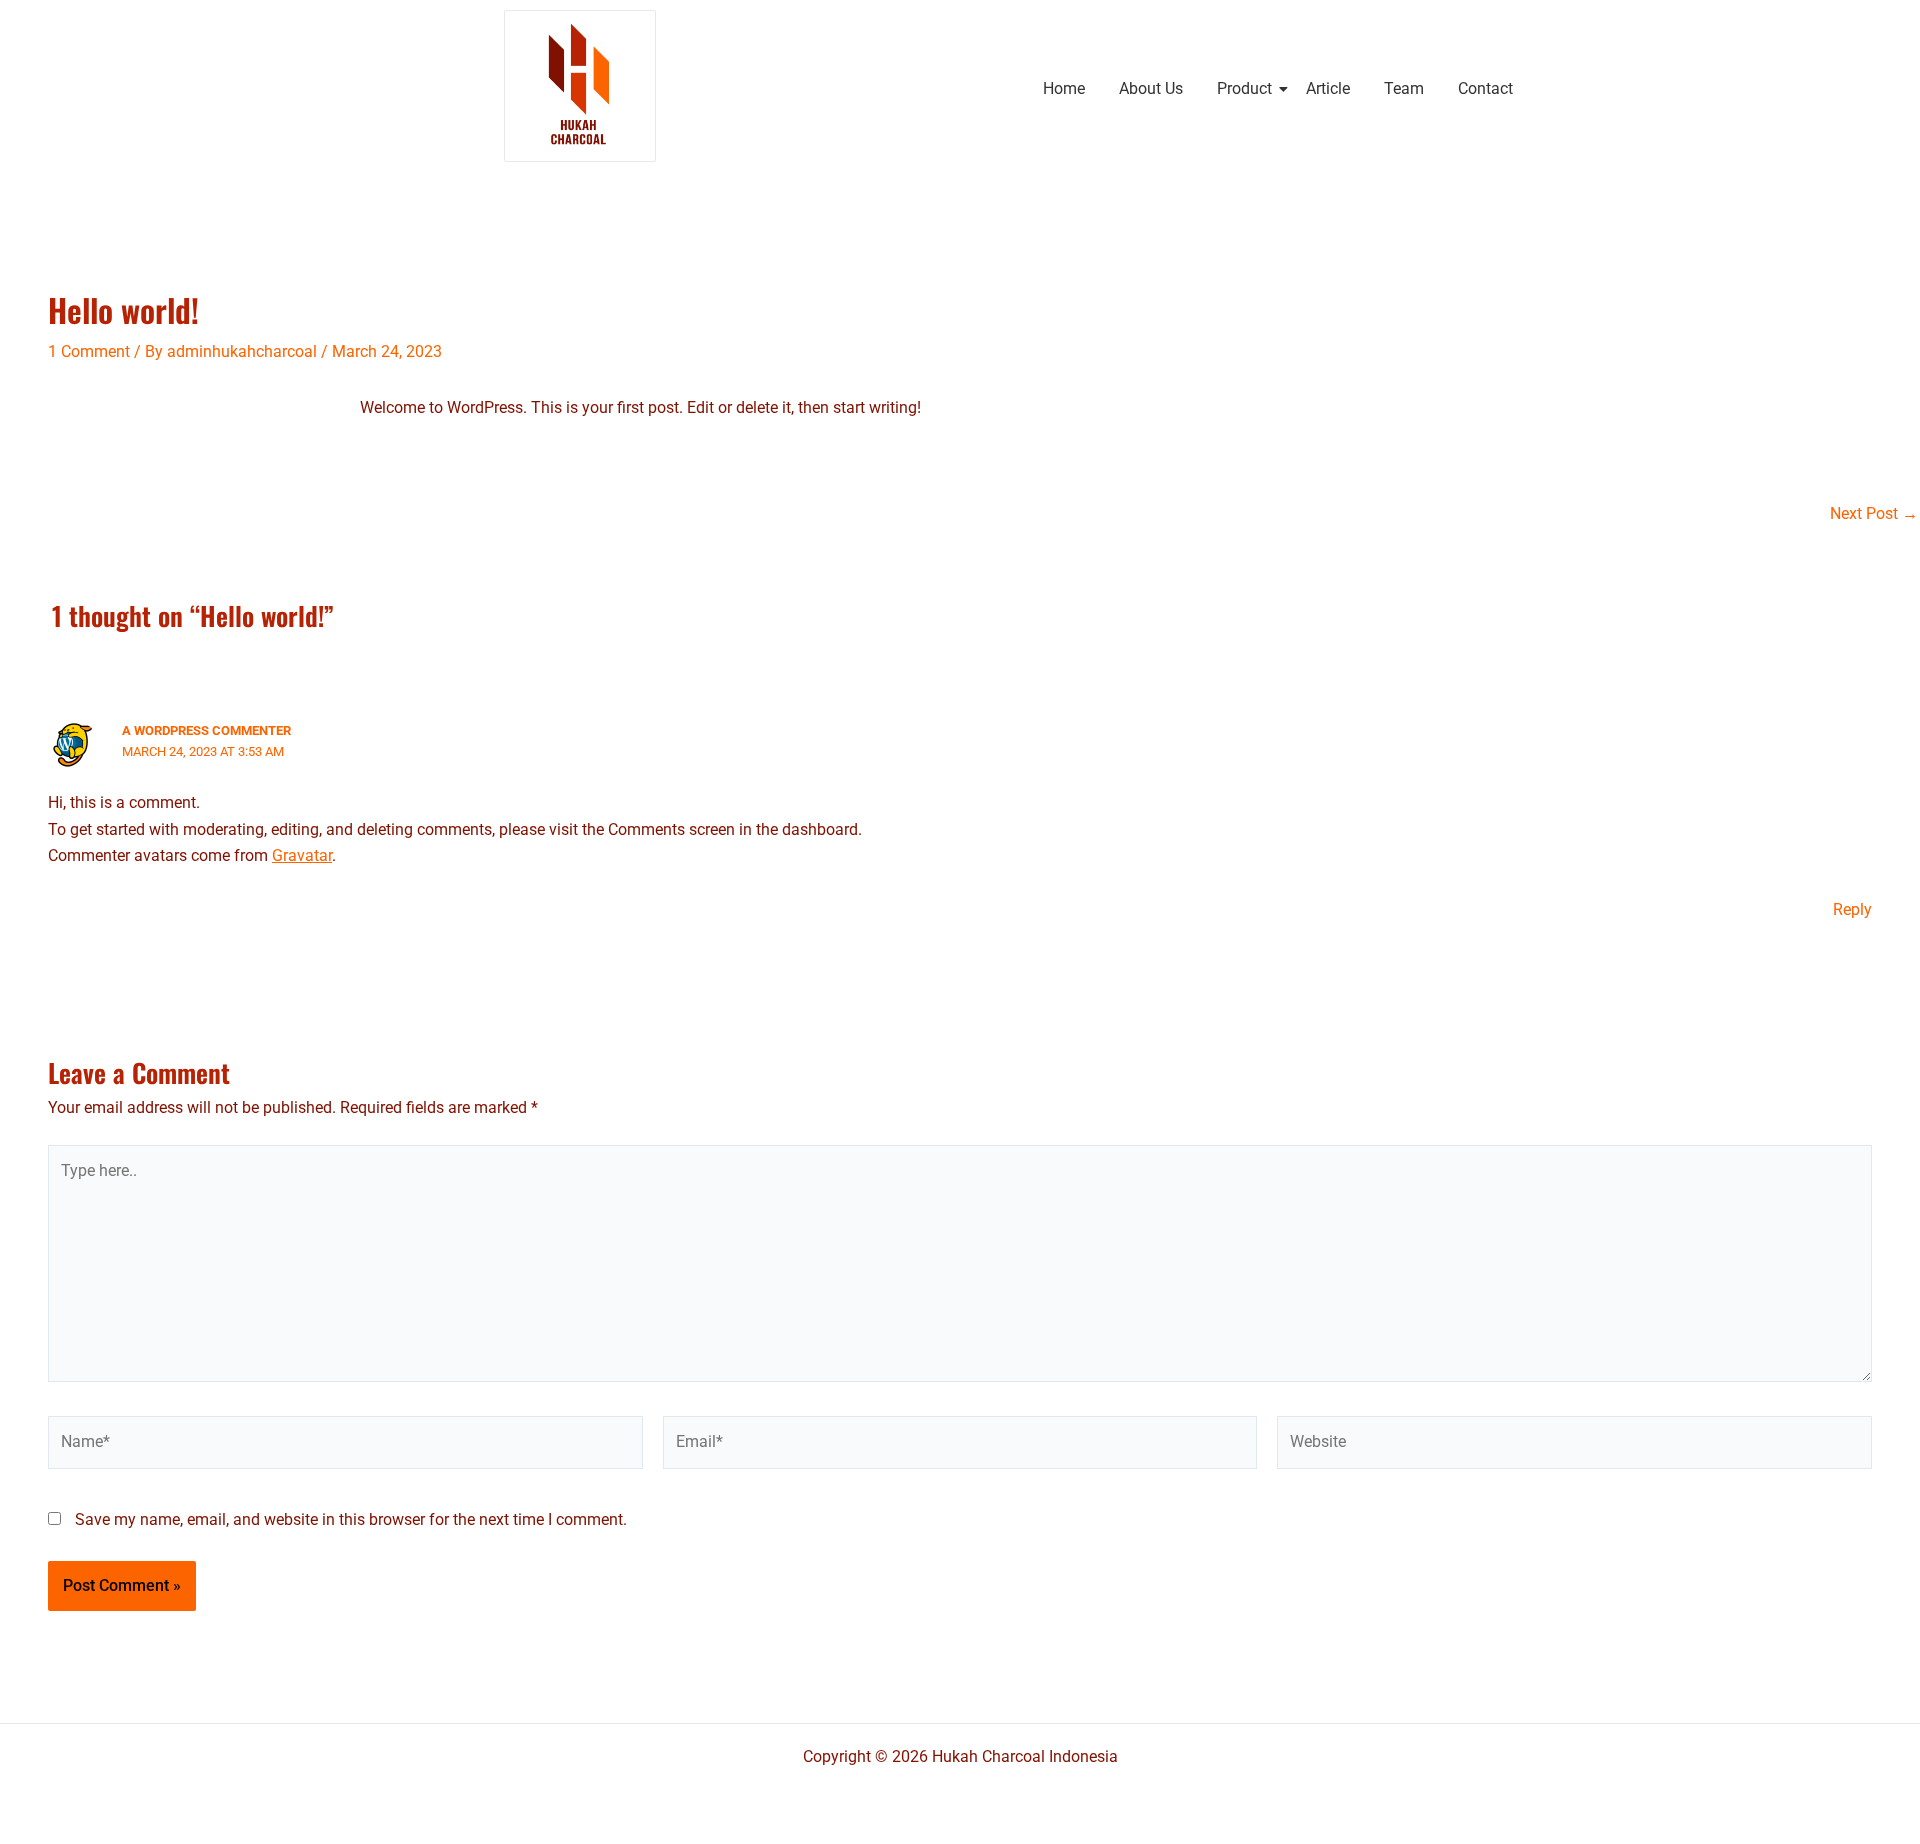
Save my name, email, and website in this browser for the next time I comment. (351, 1519)
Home (1064, 88)
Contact (1485, 88)
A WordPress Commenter (206, 730)
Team (1404, 88)
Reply (1852, 909)
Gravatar (302, 855)
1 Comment (89, 351)
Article (1328, 88)
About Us (1151, 88)
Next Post (1874, 514)
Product (1244, 88)
